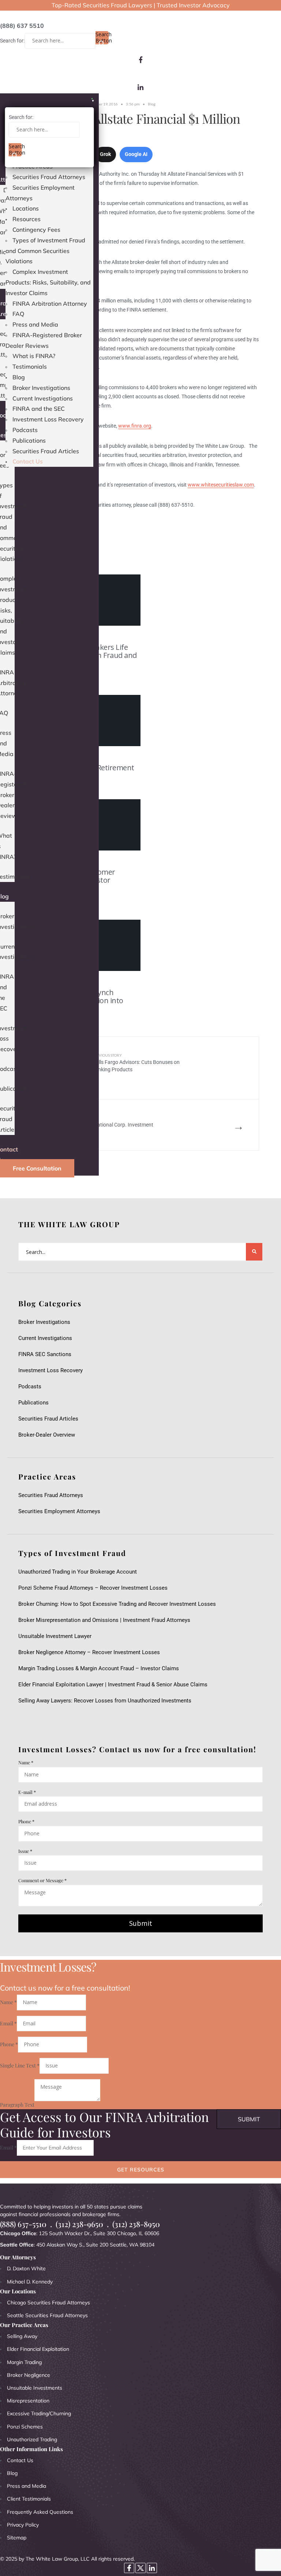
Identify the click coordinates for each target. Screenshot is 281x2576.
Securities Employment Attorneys (59, 1511)
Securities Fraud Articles (46, 451)
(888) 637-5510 (23, 2224)
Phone (26, 1821)
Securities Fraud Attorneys (49, 177)
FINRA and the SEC (39, 409)
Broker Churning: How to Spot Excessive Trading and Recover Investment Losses (117, 1604)
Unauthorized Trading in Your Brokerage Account (78, 1572)
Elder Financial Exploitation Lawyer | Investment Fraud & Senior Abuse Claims (113, 1685)
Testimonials (30, 366)
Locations (26, 208)
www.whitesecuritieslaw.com (221, 485)
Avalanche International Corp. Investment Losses (106, 1125)
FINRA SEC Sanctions (45, 1354)
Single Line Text (20, 2065)
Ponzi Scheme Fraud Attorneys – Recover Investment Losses (93, 1588)
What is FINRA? (34, 356)
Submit (141, 1923)
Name (26, 1762)
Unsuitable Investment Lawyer (56, 1636)
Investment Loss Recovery (48, 419)
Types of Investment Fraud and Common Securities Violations (45, 251)
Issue (25, 1851)
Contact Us (28, 461)
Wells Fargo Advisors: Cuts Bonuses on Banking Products (136, 1062)
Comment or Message (42, 1880)
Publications (29, 440)
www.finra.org (135, 426)
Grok (105, 154)
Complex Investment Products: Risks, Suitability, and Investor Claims (48, 282)
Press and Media (35, 324)
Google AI (136, 154)
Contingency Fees (36, 230)
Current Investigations (43, 398)
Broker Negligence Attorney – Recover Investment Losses (89, 1652)
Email (8, 2023)
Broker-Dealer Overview (47, 1435)
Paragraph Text (17, 2105)
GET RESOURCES (141, 2170)
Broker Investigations (41, 388)
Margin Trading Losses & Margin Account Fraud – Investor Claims (99, 1668)
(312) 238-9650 (79, 2224)
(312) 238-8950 (136, 2224)
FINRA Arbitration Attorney (50, 304)
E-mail (27, 1792)
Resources (27, 219)
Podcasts (25, 430)
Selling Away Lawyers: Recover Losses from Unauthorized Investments (105, 1701)
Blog (19, 377)
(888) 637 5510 (22, 26)
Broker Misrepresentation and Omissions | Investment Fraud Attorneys (104, 1620)
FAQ (18, 314)
